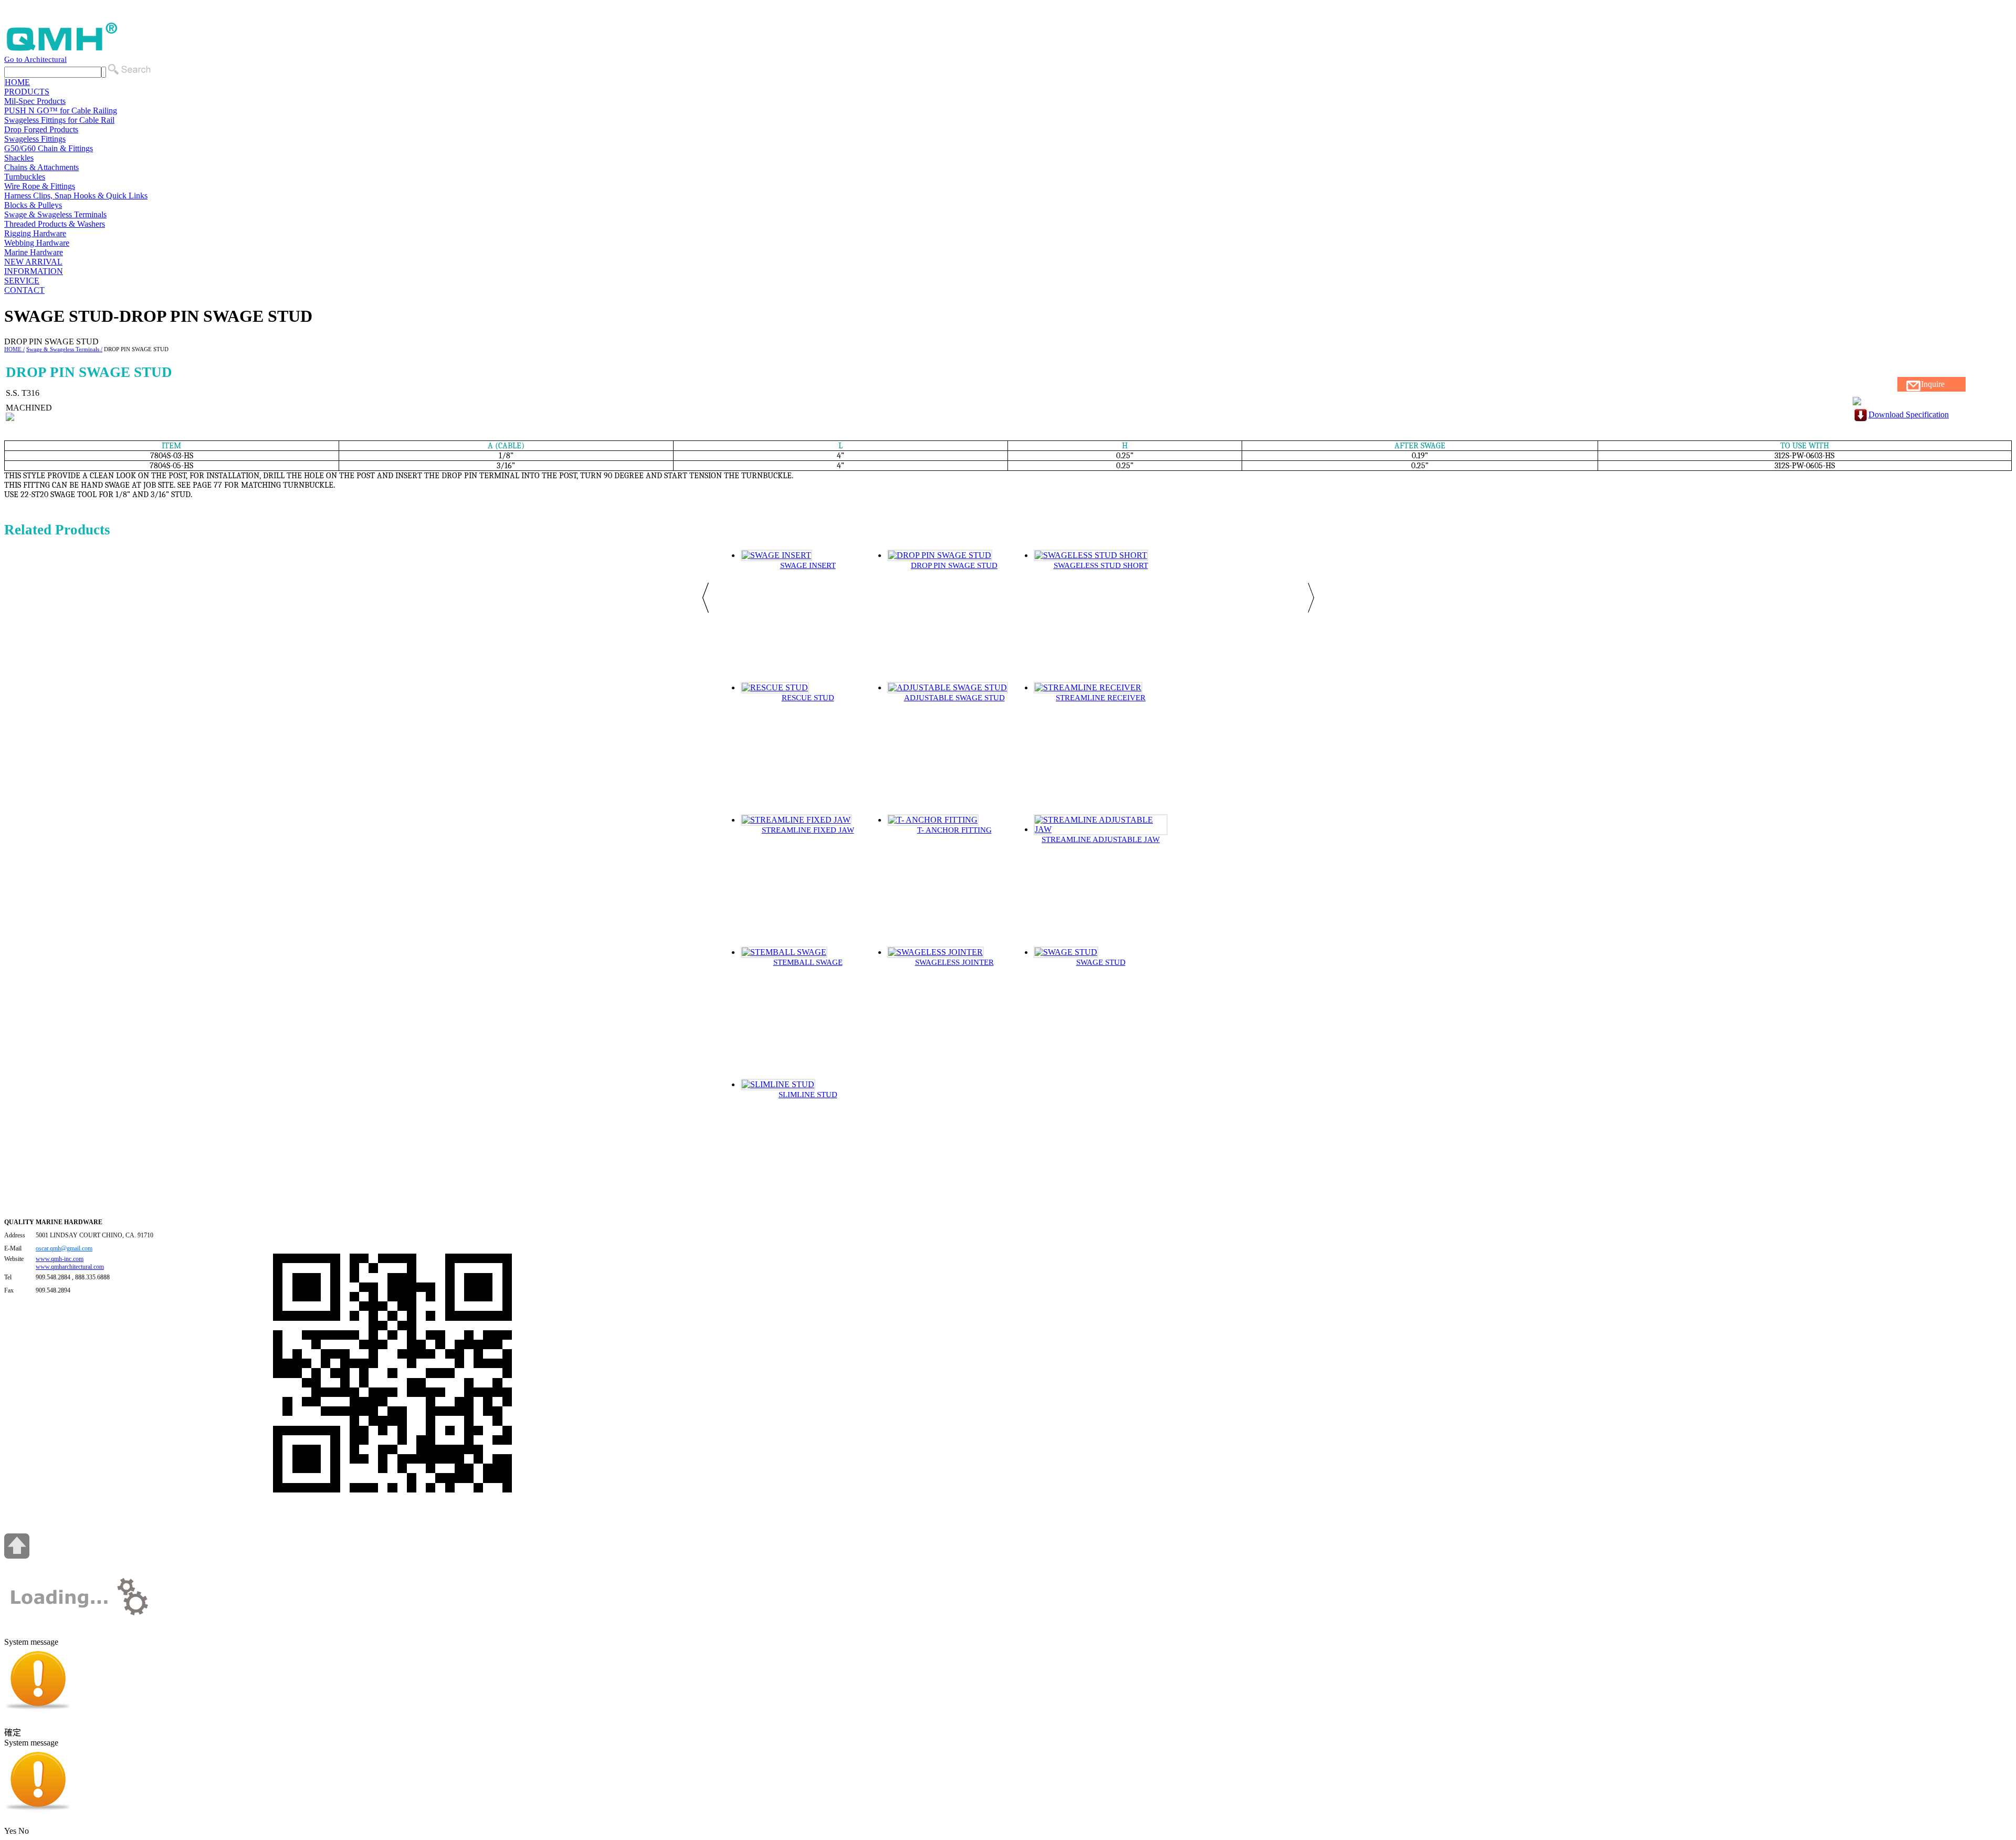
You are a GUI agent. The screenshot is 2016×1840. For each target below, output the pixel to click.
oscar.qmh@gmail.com (64, 1248)
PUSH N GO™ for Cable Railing (61, 111)
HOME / (14, 349)
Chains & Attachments (41, 167)
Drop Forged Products (41, 129)
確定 (13, 1733)
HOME (17, 82)
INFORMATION (34, 271)
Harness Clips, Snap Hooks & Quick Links (76, 196)
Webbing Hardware (37, 243)
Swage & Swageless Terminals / (64, 349)
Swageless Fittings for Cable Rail (59, 120)
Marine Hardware (34, 252)
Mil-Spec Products (35, 101)
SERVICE (22, 281)
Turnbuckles (25, 177)
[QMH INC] (62, 50)
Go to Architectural (35, 59)
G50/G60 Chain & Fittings (49, 148)
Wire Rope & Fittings (40, 186)
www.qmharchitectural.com (70, 1267)
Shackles (19, 158)
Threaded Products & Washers (55, 224)
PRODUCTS (27, 92)
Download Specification (1909, 414)
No (24, 1831)
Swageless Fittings (35, 139)
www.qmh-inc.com (60, 1259)
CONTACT (24, 290)
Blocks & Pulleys (33, 205)
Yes (10, 1831)
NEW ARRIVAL (33, 262)
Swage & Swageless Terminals (55, 214)
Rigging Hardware (35, 233)
